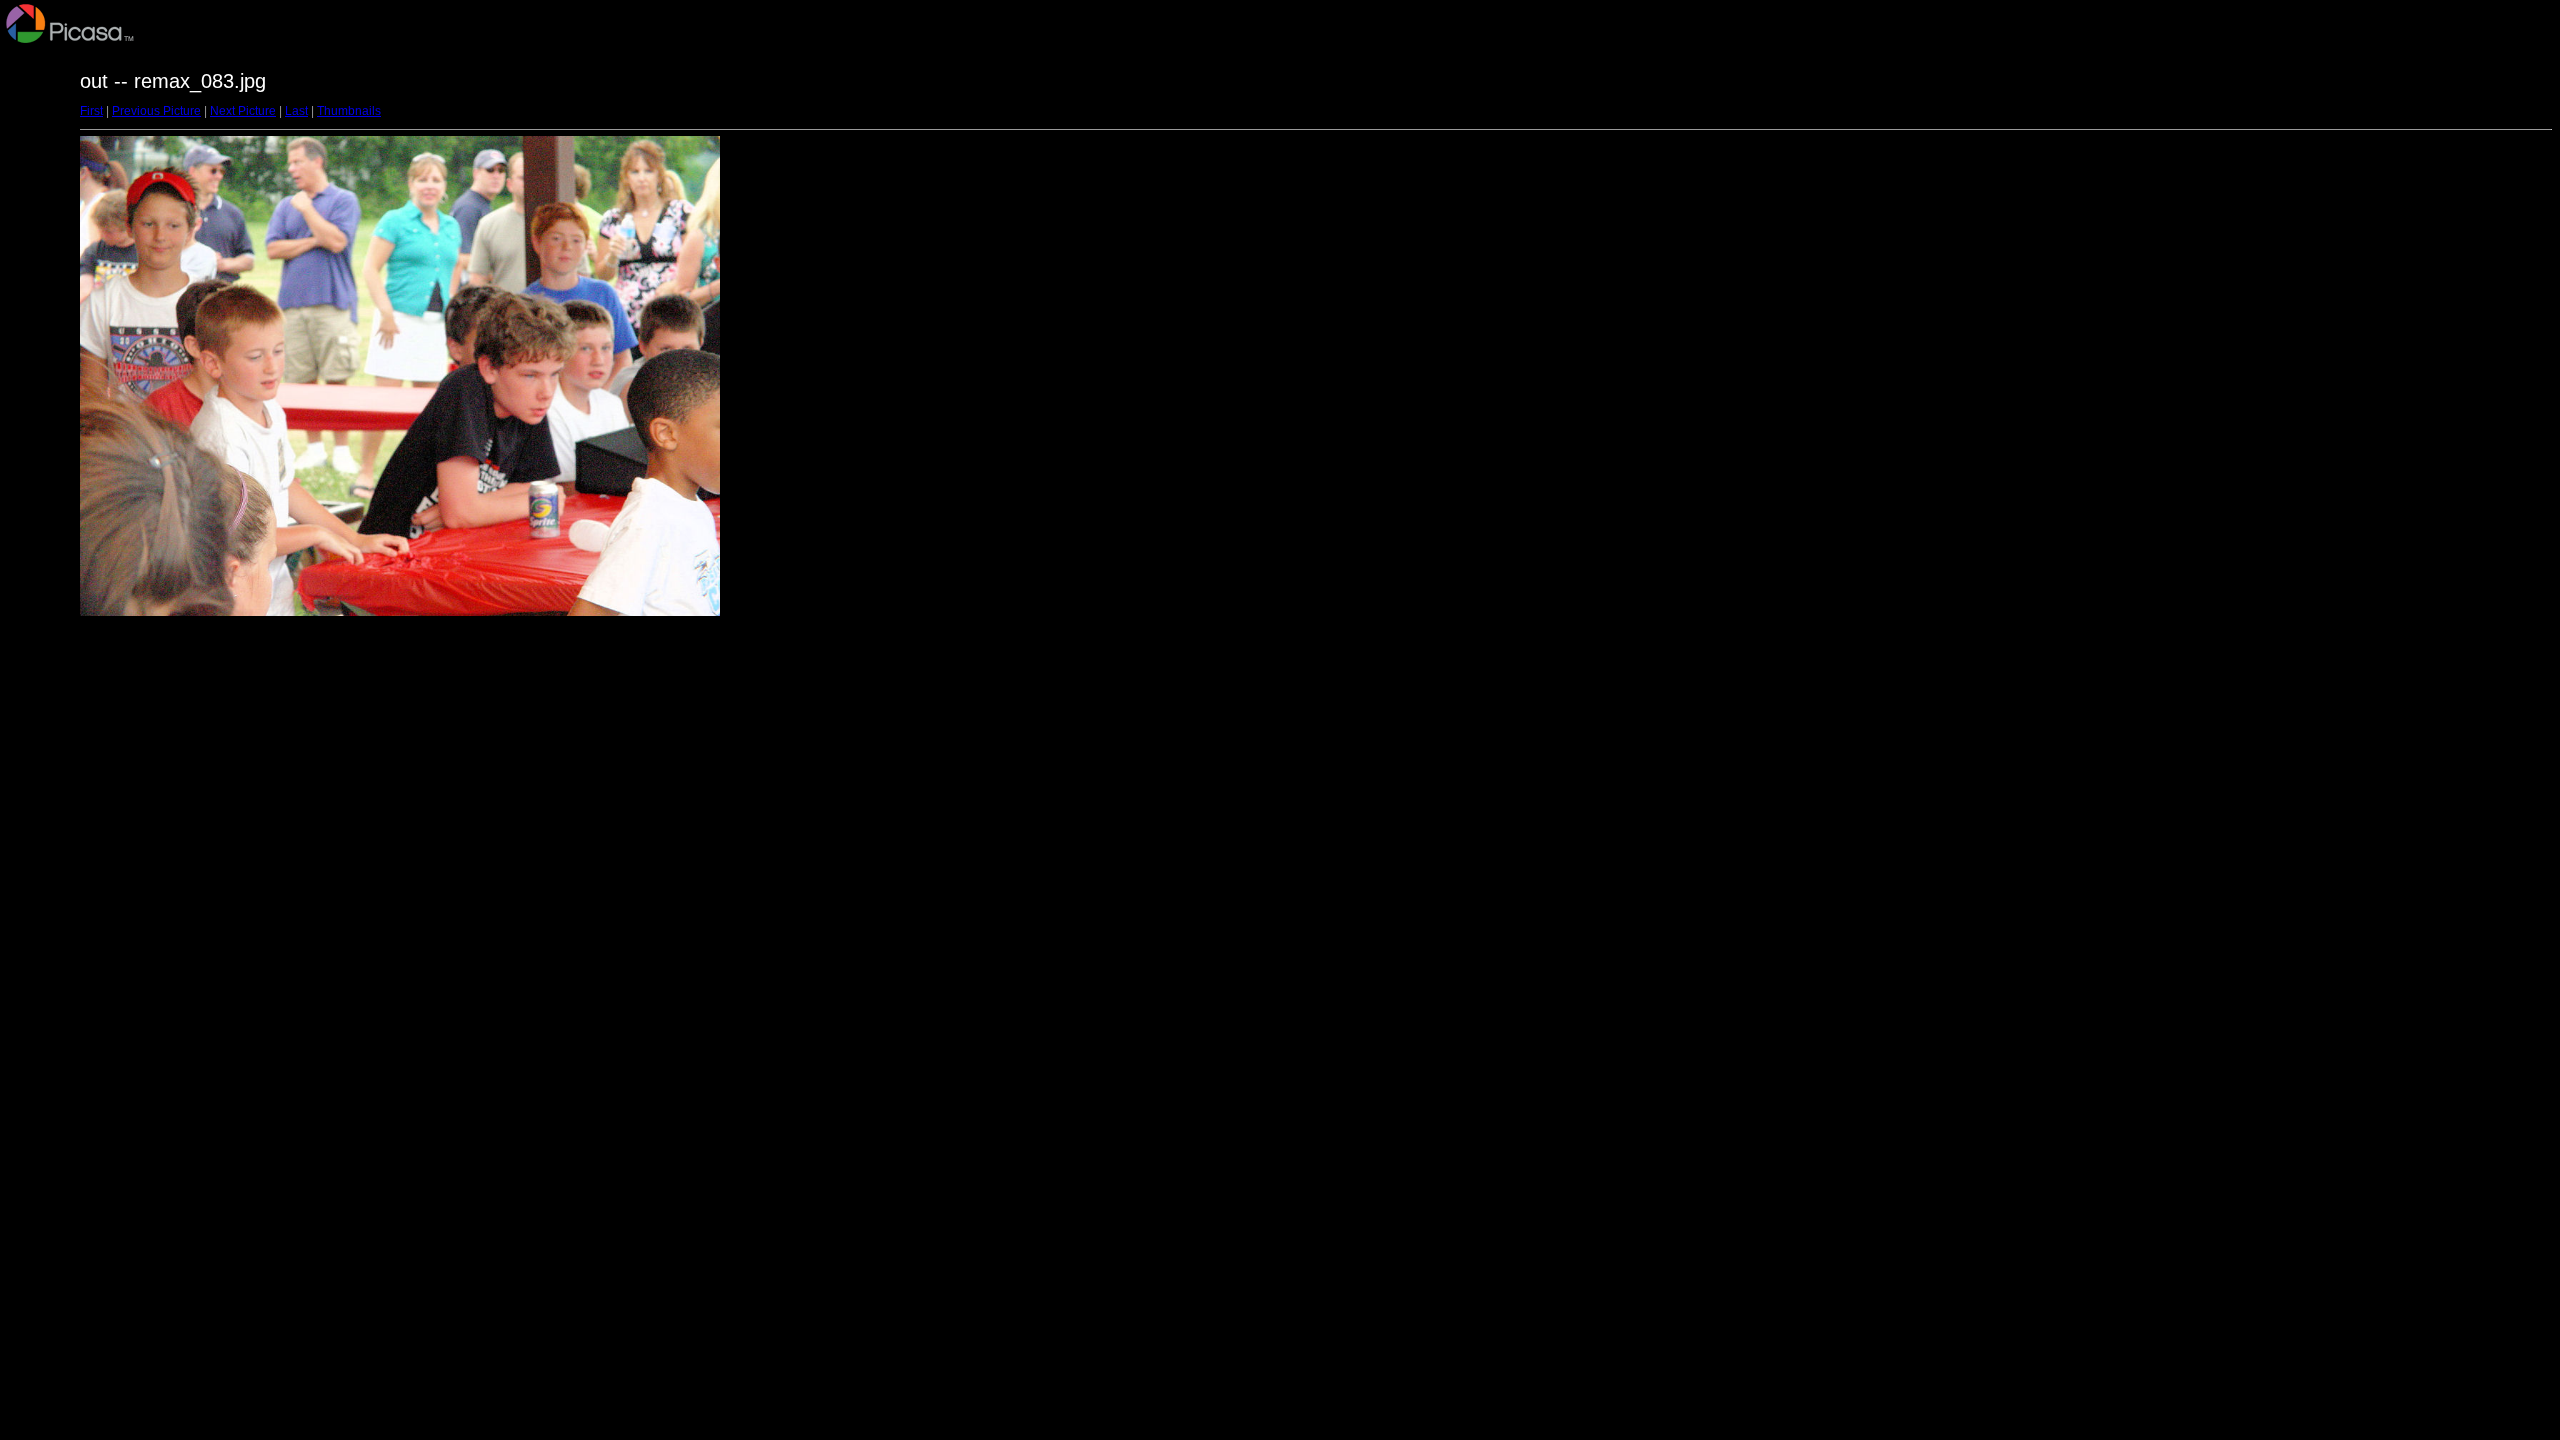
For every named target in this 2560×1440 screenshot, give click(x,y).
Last (296, 111)
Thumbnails (349, 111)
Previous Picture (156, 111)
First (91, 111)
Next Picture (243, 111)
